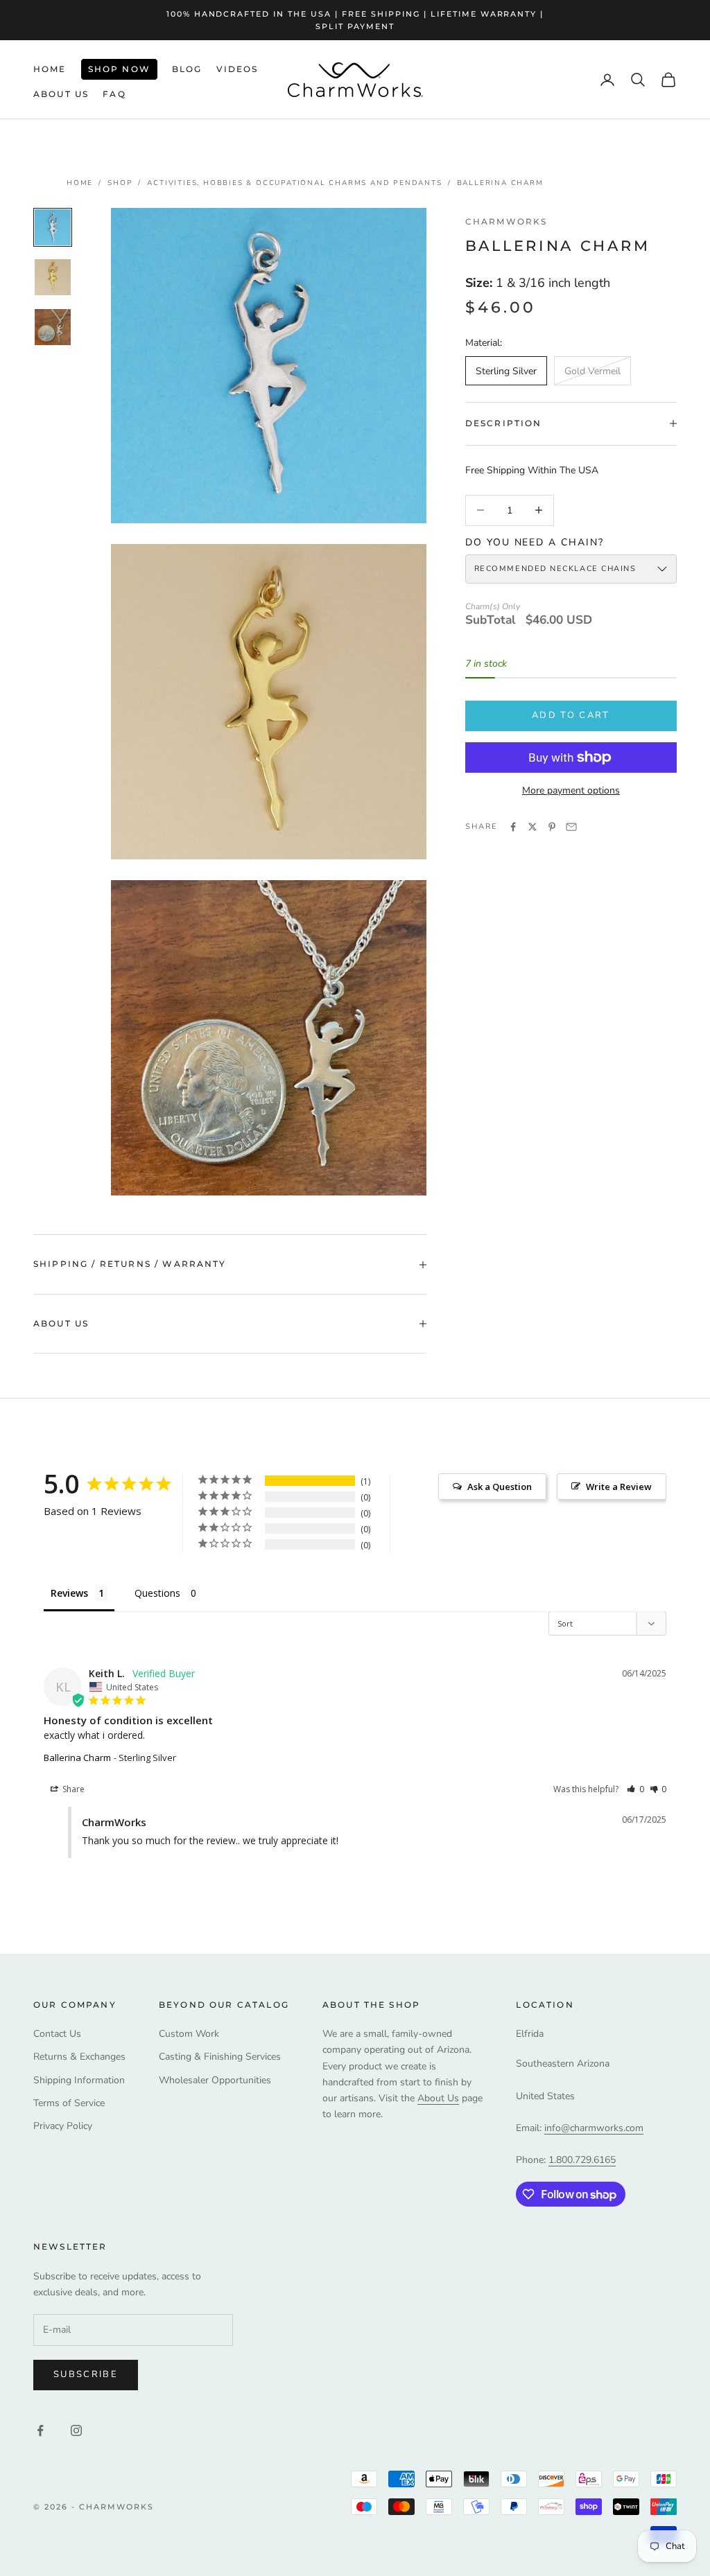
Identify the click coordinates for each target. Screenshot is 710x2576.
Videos (237, 69)
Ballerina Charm (500, 183)
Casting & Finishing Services (220, 2057)
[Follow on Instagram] (76, 2430)
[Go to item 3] (53, 327)
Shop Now (119, 69)
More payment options (571, 790)
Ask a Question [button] (500, 1487)
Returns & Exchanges (79, 2057)
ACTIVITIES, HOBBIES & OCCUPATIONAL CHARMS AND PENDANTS (294, 183)
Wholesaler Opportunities (215, 2080)
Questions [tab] (157, 1593)
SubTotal (491, 621)
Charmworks (506, 221)
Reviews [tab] (69, 1593)
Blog (187, 69)
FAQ (114, 94)
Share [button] (72, 1789)
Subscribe (86, 2374)
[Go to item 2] (53, 277)
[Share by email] (571, 827)
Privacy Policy (63, 2126)
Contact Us (57, 2034)
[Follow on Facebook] (40, 2430)
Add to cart (571, 715)
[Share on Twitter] (532, 827)
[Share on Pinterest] (552, 827)
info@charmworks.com (594, 2128)
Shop (120, 183)
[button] (635, 1789)
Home (50, 69)
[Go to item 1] (53, 227)
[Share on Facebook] (513, 827)
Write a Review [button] (619, 1487)
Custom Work (189, 2034)
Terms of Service (69, 2103)
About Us (61, 94)
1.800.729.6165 (582, 2160)
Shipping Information (79, 2080)
